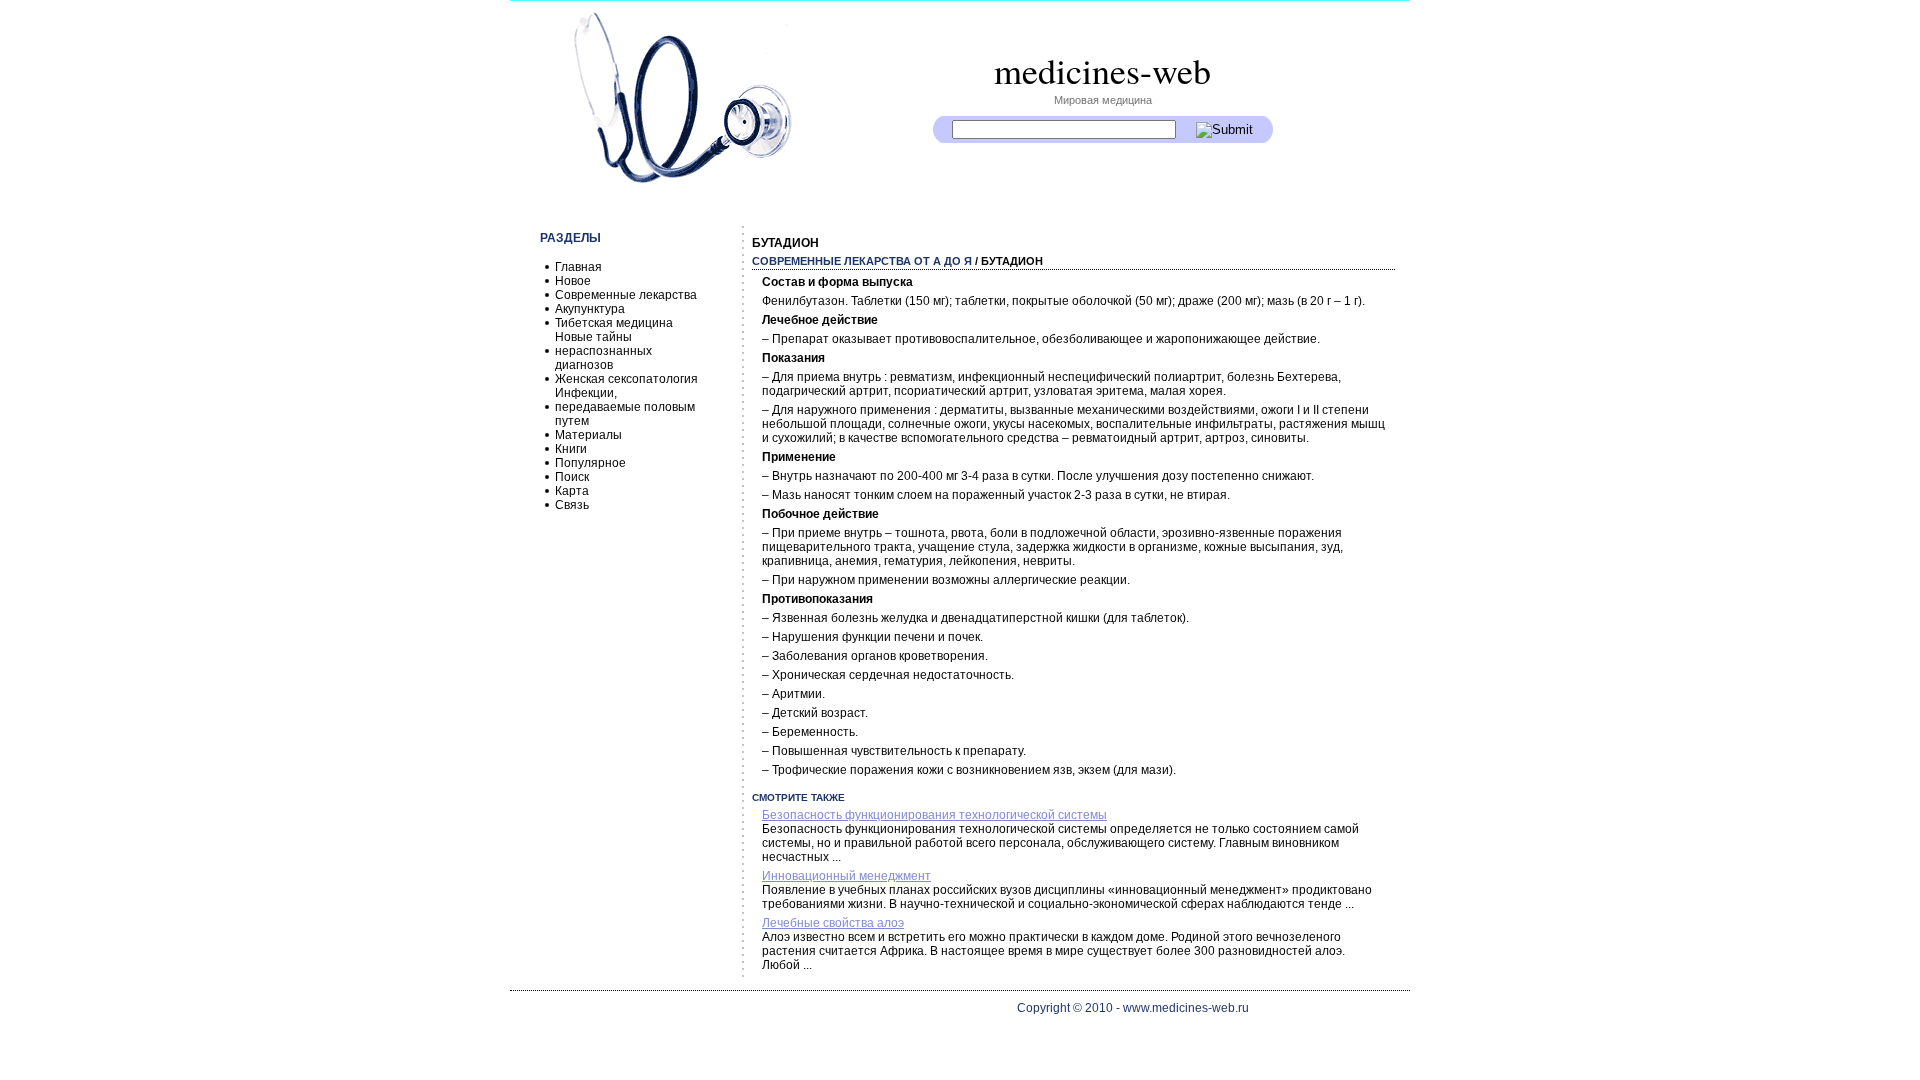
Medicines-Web (1102, 70)
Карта (572, 491)
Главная (578, 267)
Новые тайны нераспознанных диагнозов (603, 351)
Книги (571, 449)
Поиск (572, 477)
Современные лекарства (626, 295)
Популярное (590, 463)
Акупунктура (590, 309)
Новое (573, 281)
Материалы (588, 435)
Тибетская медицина (614, 323)
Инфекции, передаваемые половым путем (625, 407)
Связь (572, 505)
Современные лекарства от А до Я (862, 261)
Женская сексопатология (626, 379)
